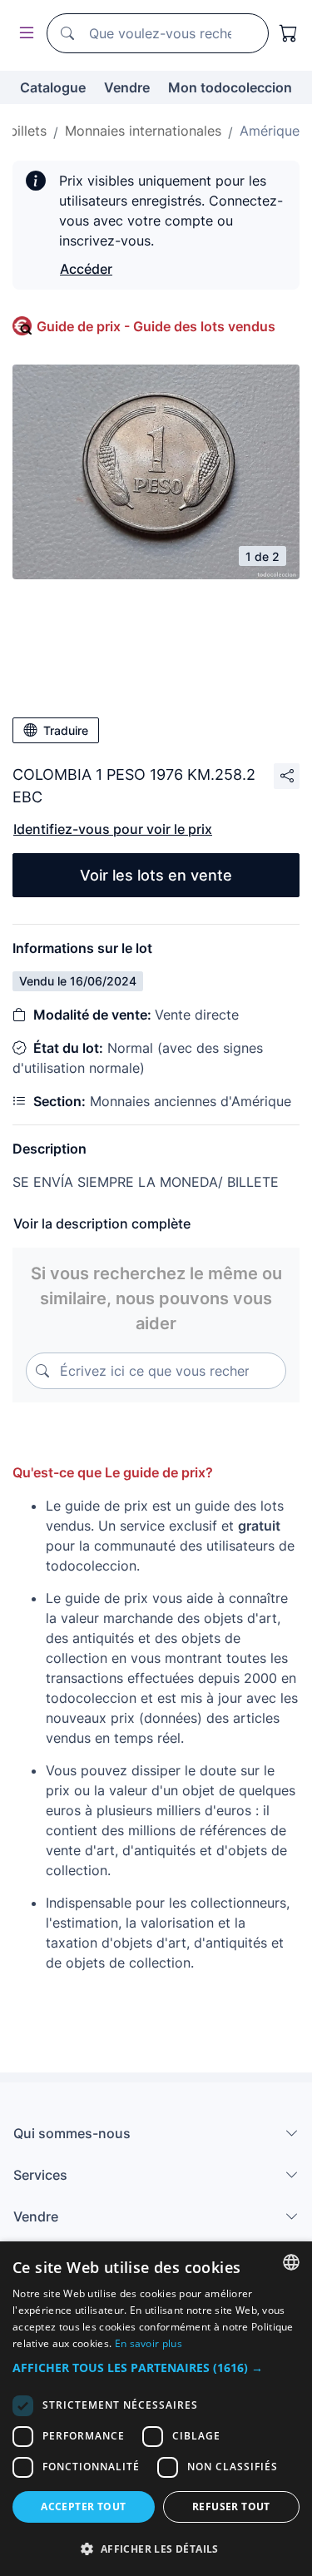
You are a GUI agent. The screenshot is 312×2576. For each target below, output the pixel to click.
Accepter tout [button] (83, 2507)
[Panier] (289, 33)
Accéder (86, 269)
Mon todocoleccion (230, 87)
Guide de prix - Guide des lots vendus (156, 326)
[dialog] (156, 2409)
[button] (156, 2368)
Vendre (127, 87)
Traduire (66, 730)
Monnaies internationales (143, 131)
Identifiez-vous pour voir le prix (113, 829)
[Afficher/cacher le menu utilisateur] (23, 34)
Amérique (270, 131)
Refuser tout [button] (231, 2507)
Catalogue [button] (53, 87)
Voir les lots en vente (156, 875)
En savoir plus (149, 2343)
